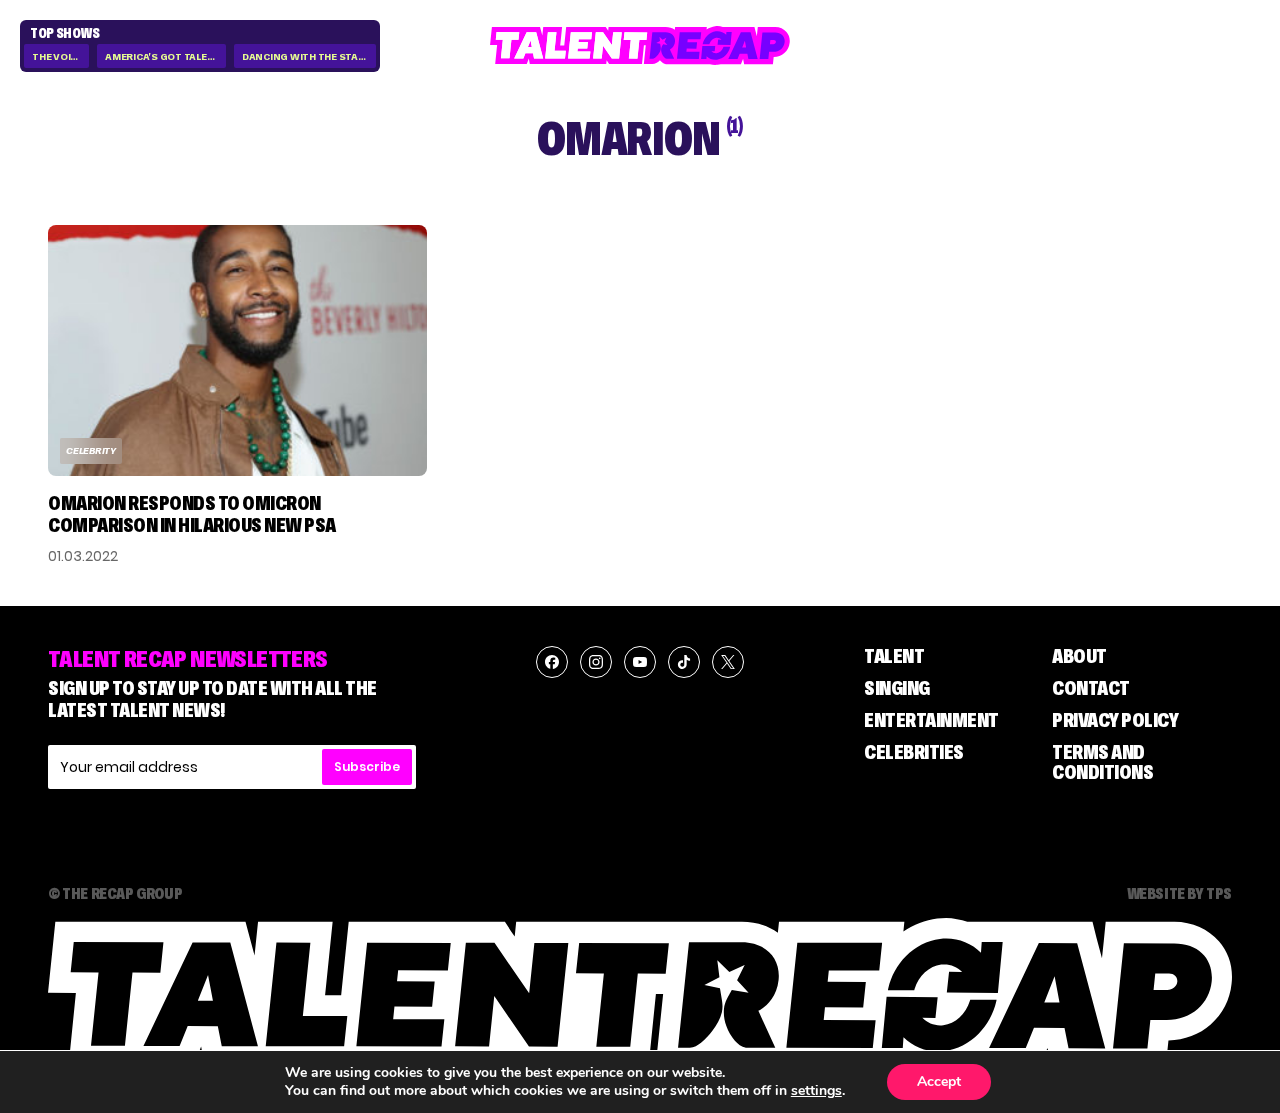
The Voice (57, 56)
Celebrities (914, 752)
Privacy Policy (1115, 720)
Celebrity (91, 450)
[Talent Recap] (640, 45)
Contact (1091, 688)
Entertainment (931, 720)
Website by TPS (1179, 893)
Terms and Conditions (1102, 762)
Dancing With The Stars (307, 56)
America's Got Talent (163, 56)
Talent (894, 656)
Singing (897, 688)
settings (816, 1091)
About (1079, 656)
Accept (939, 1081)
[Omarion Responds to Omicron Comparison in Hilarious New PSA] (237, 350)
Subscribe (367, 766)
